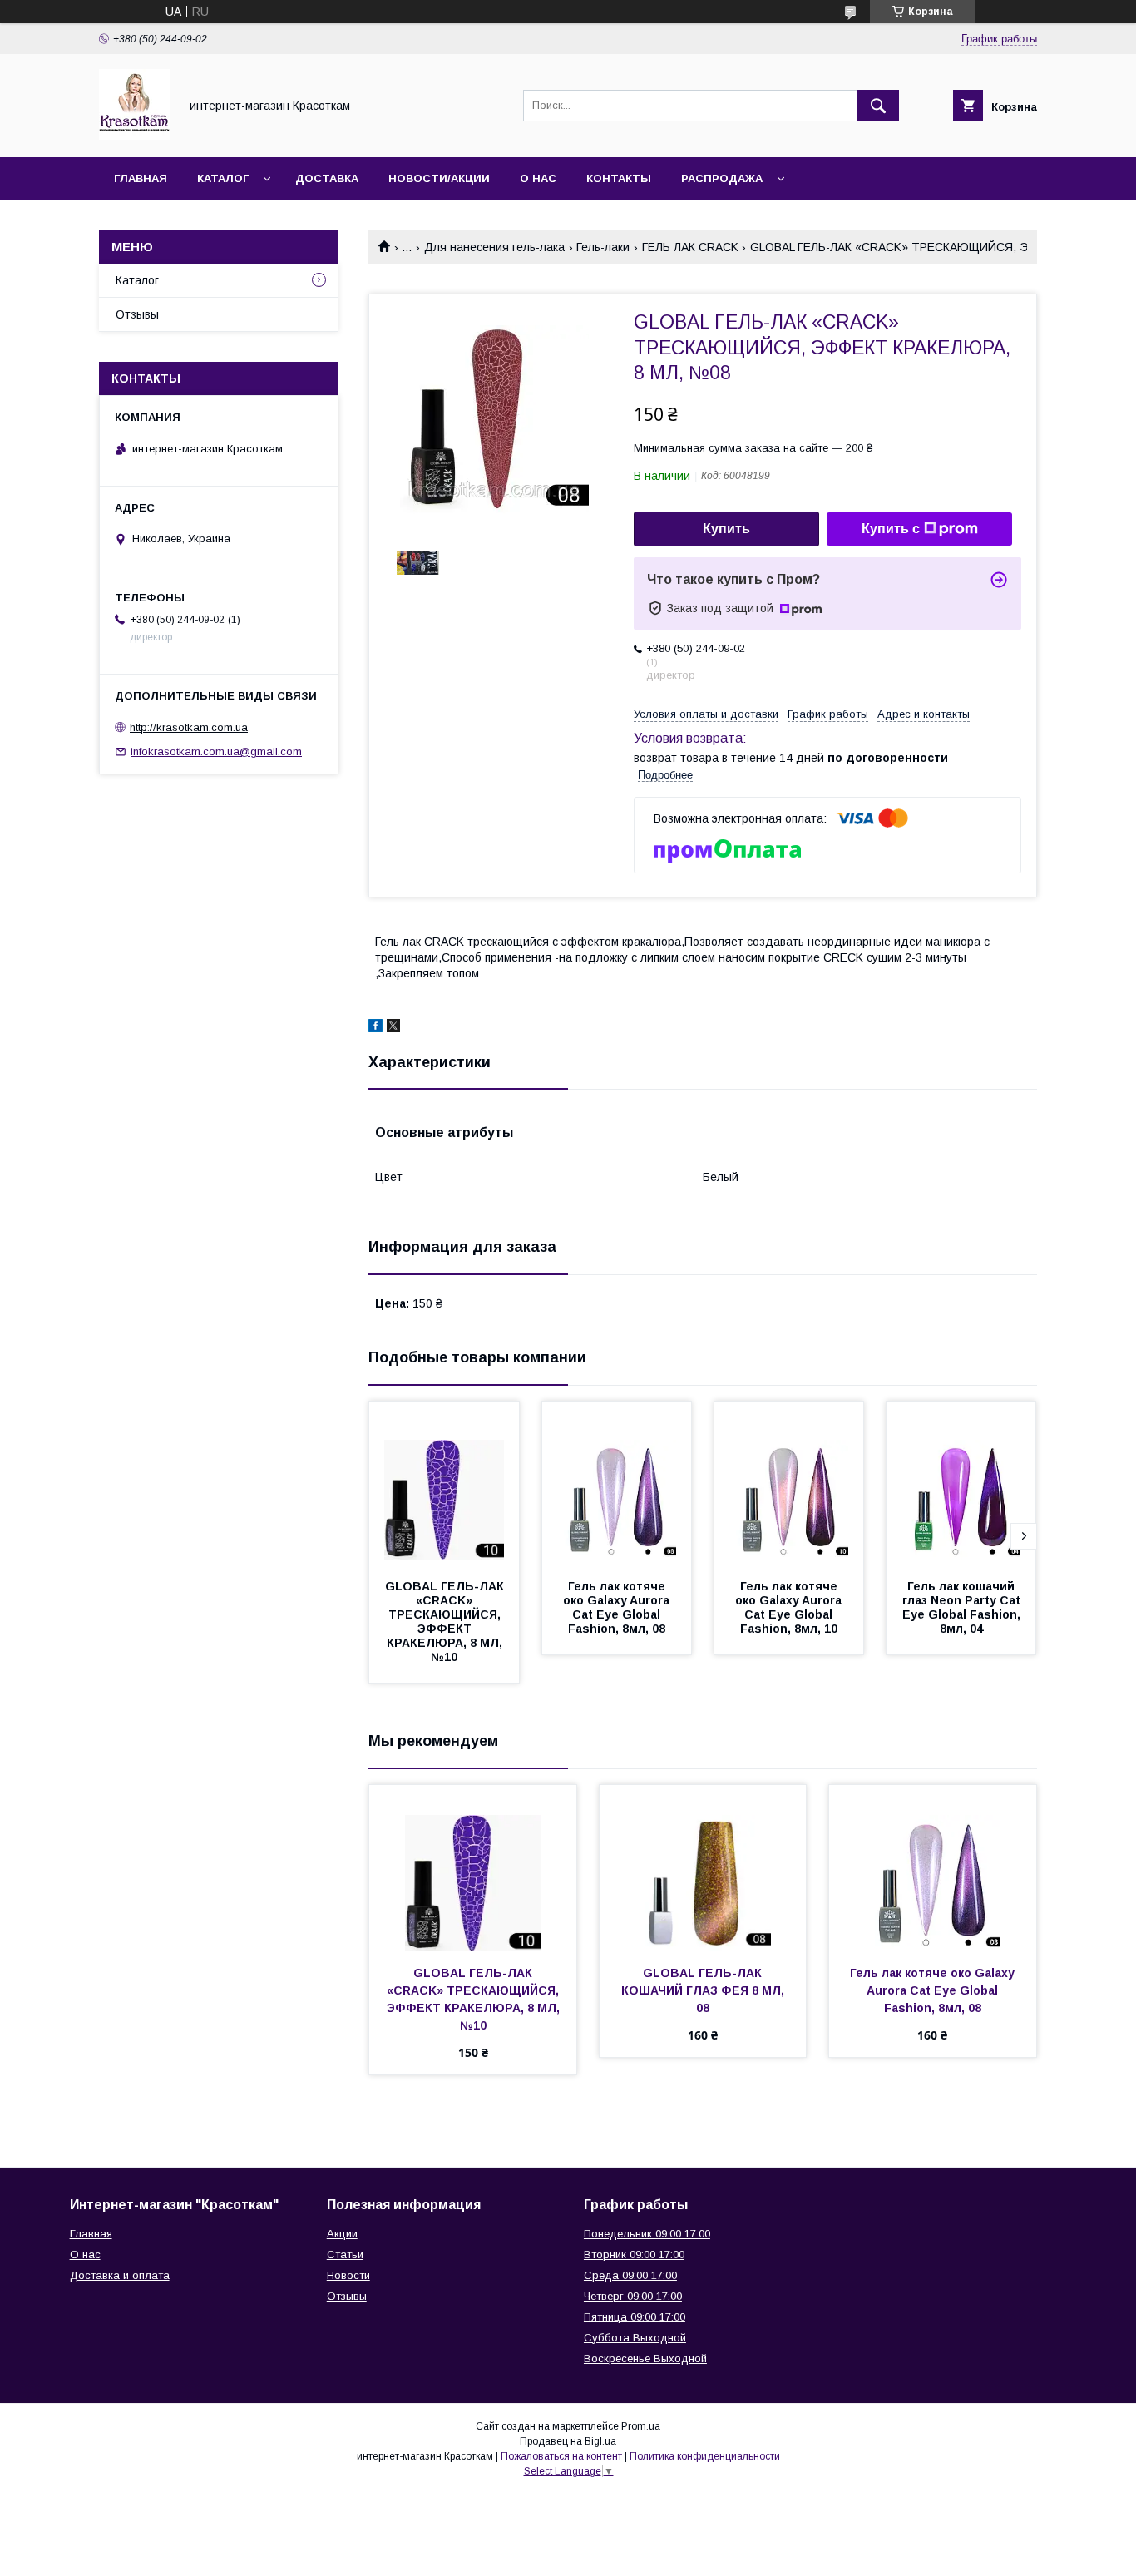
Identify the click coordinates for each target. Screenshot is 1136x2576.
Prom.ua (641, 2426)
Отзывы (137, 314)
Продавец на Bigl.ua (568, 2441)
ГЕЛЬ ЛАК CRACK (690, 247)
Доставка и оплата (120, 2275)
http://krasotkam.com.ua (189, 727)
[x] (393, 1028)
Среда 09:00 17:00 (630, 2275)
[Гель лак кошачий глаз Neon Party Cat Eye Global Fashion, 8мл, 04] (961, 1485)
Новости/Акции (439, 178)
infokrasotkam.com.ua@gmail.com (216, 752)
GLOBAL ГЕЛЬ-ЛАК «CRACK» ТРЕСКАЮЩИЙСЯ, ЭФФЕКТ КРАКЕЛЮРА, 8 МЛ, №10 (446, 1622)
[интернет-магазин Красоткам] (134, 136)
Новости (348, 2275)
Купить (726, 529)
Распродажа (722, 178)
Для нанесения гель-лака (494, 247)
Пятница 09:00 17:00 (635, 2317)
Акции (342, 2234)
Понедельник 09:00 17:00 (647, 2234)
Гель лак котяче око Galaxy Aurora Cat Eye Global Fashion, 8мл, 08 (618, 1607)
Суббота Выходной (635, 2338)
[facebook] (375, 1028)
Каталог (223, 178)
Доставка (327, 178)
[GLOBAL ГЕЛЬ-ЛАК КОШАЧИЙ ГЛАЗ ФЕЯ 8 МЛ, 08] (703, 1868)
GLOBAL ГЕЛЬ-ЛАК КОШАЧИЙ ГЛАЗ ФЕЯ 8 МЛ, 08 (704, 1990)
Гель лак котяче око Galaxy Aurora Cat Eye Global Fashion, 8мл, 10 (790, 1607)
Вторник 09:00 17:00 (634, 2255)
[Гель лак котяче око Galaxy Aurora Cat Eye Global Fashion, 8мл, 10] (789, 1485)
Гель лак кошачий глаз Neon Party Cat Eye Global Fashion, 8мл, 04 (963, 1607)
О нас (538, 178)
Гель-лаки (603, 247)
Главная (141, 178)
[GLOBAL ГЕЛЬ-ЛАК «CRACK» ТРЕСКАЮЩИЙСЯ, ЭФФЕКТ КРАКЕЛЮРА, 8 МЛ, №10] (444, 1485)
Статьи (345, 2255)
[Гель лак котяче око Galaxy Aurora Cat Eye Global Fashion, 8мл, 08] (617, 1485)
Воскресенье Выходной (645, 2358)
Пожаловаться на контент (561, 2456)
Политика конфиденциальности (705, 2456)
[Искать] (878, 106)
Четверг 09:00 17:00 (633, 2296)
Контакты (619, 178)
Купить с (891, 529)
